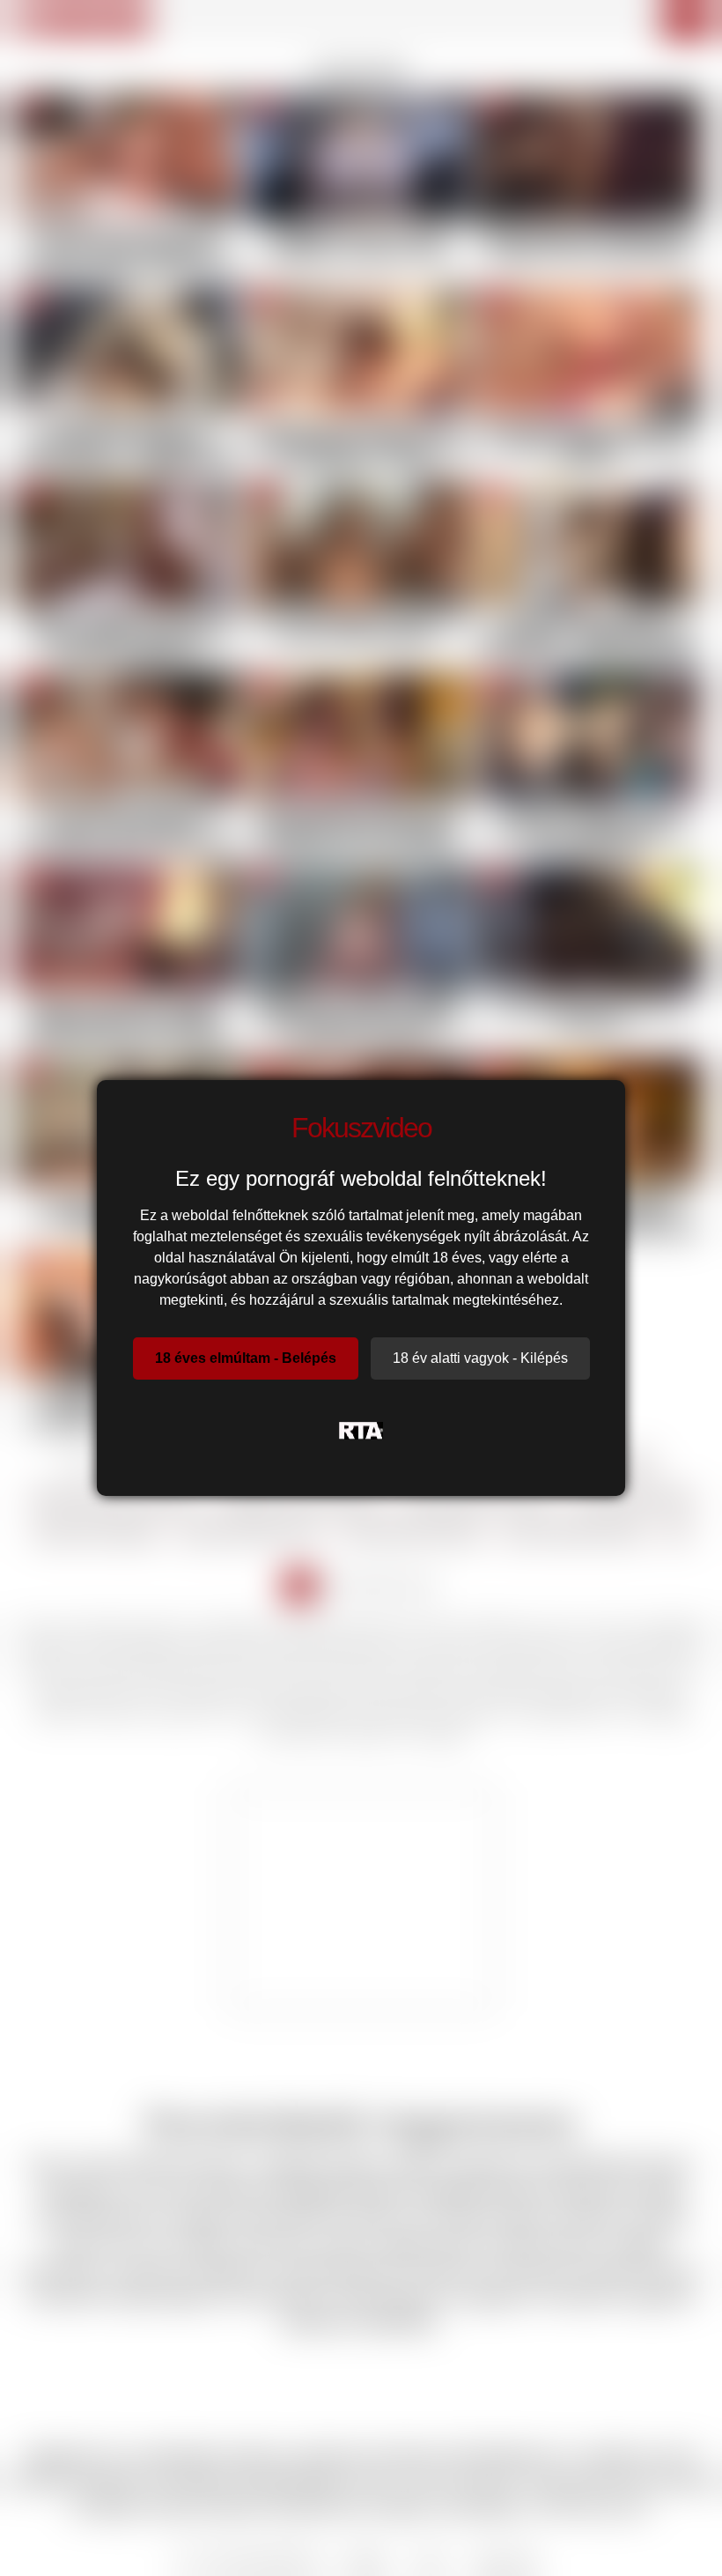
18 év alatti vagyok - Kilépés (480, 1358)
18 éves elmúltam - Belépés (246, 1358)
